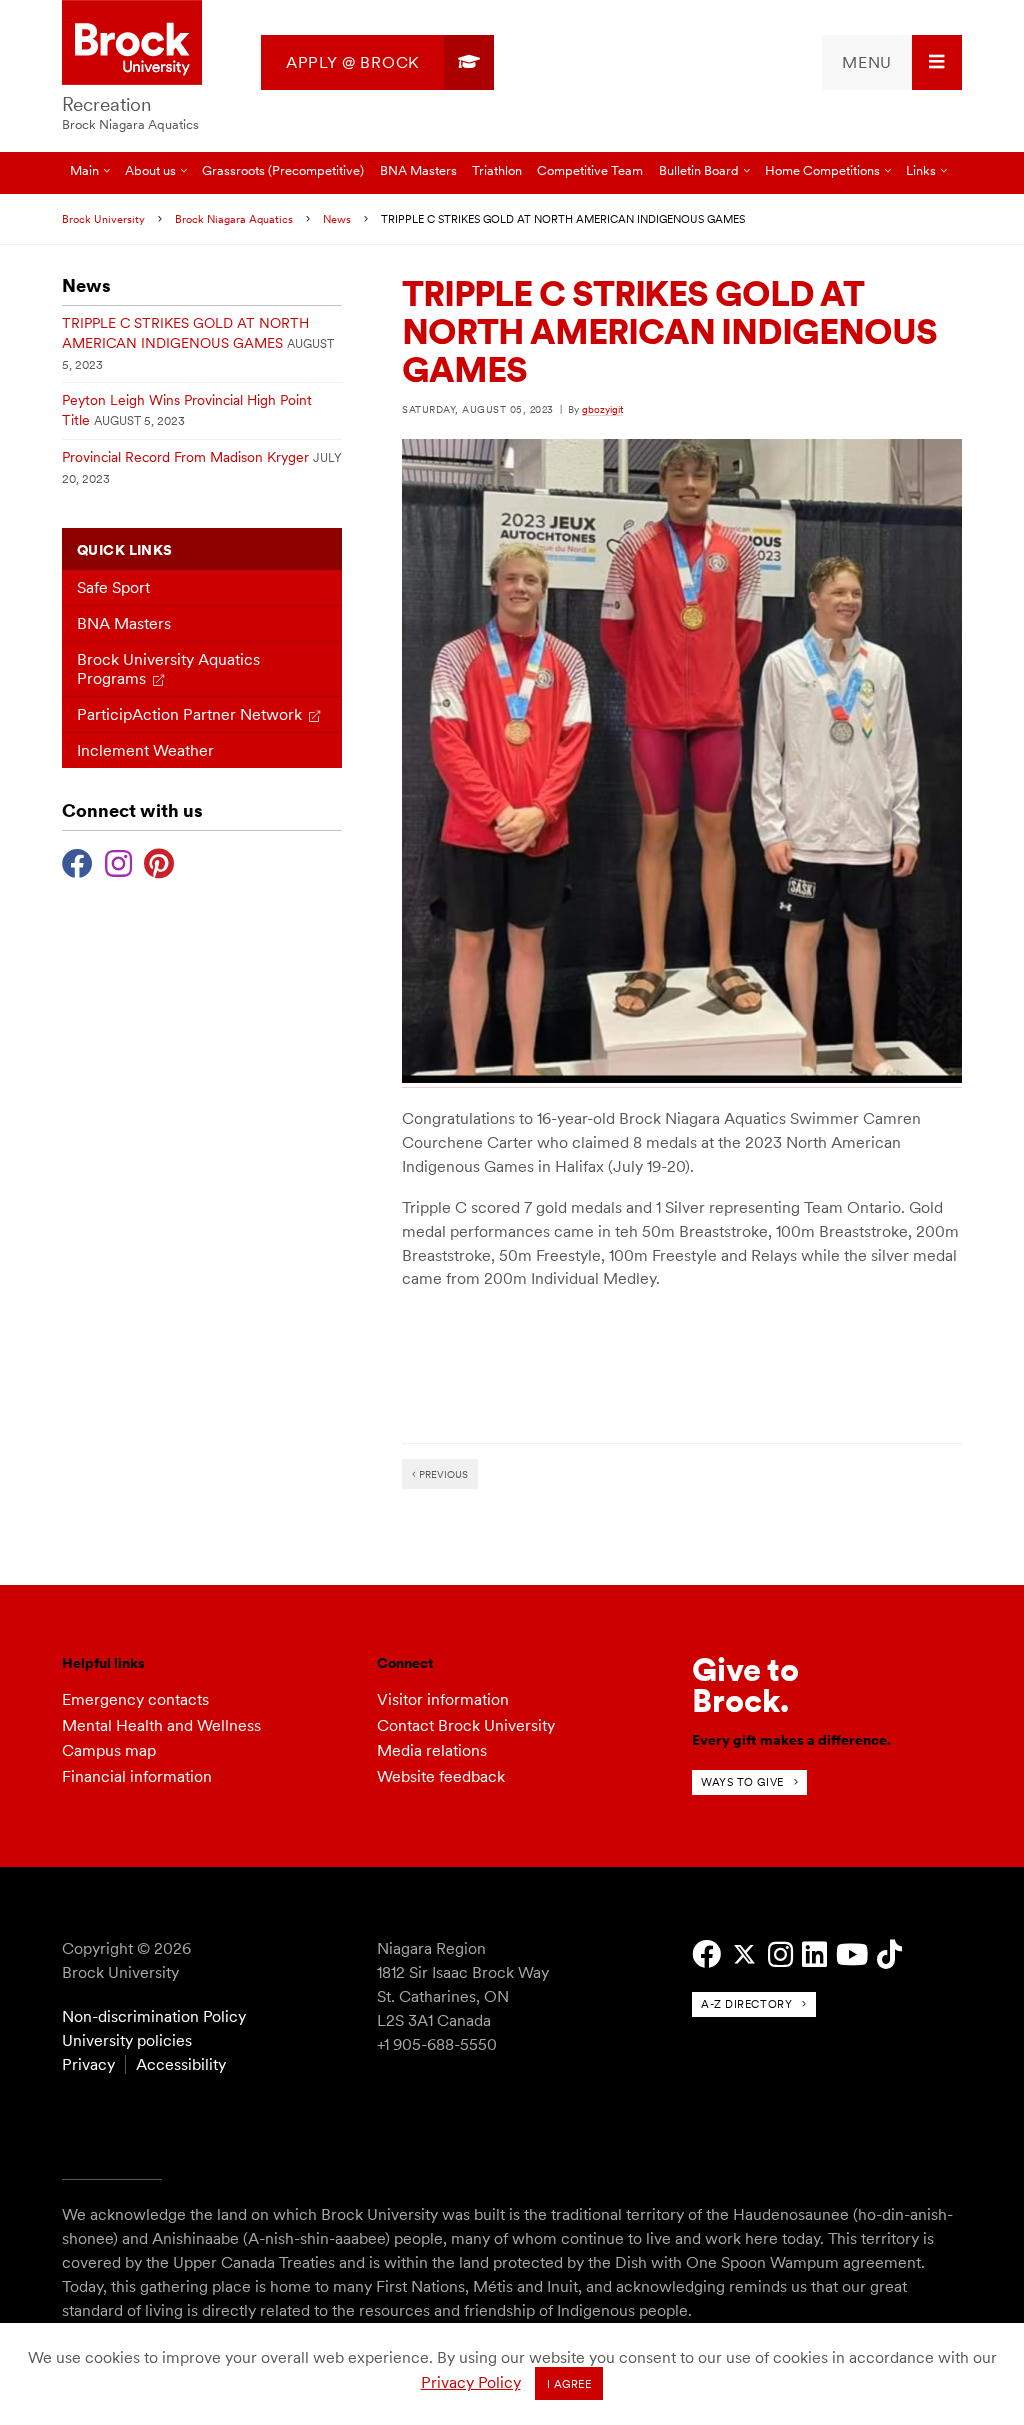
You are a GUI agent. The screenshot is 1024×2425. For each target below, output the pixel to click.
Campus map (109, 1750)
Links (921, 170)
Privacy (88, 2064)
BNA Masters (418, 170)
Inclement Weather (145, 750)
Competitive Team (590, 170)
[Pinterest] (159, 861)
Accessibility (181, 2064)
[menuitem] (377, 62)
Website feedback (441, 1776)
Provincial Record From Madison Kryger (185, 457)
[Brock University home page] (132, 44)
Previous (442, 1474)
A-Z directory (746, 2004)
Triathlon (497, 170)
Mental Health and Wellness (161, 1725)
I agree (569, 2384)
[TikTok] (889, 1954)
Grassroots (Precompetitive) (283, 170)
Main (84, 170)
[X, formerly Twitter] (744, 1954)
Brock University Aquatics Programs (168, 669)
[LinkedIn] (814, 1954)
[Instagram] (118, 861)
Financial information (137, 1776)
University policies (127, 2040)
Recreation (106, 104)
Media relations (432, 1750)
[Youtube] (852, 1954)
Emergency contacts (135, 1699)
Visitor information (443, 1699)
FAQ (82, 212)
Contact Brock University (466, 1725)
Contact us (141, 212)
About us (150, 170)
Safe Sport (113, 587)
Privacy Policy (471, 2382)
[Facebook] (77, 861)
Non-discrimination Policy (154, 2016)
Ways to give (742, 1782)
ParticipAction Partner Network (189, 714)
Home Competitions (822, 170)
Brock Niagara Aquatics (130, 124)
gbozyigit (602, 409)
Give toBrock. (745, 1684)
